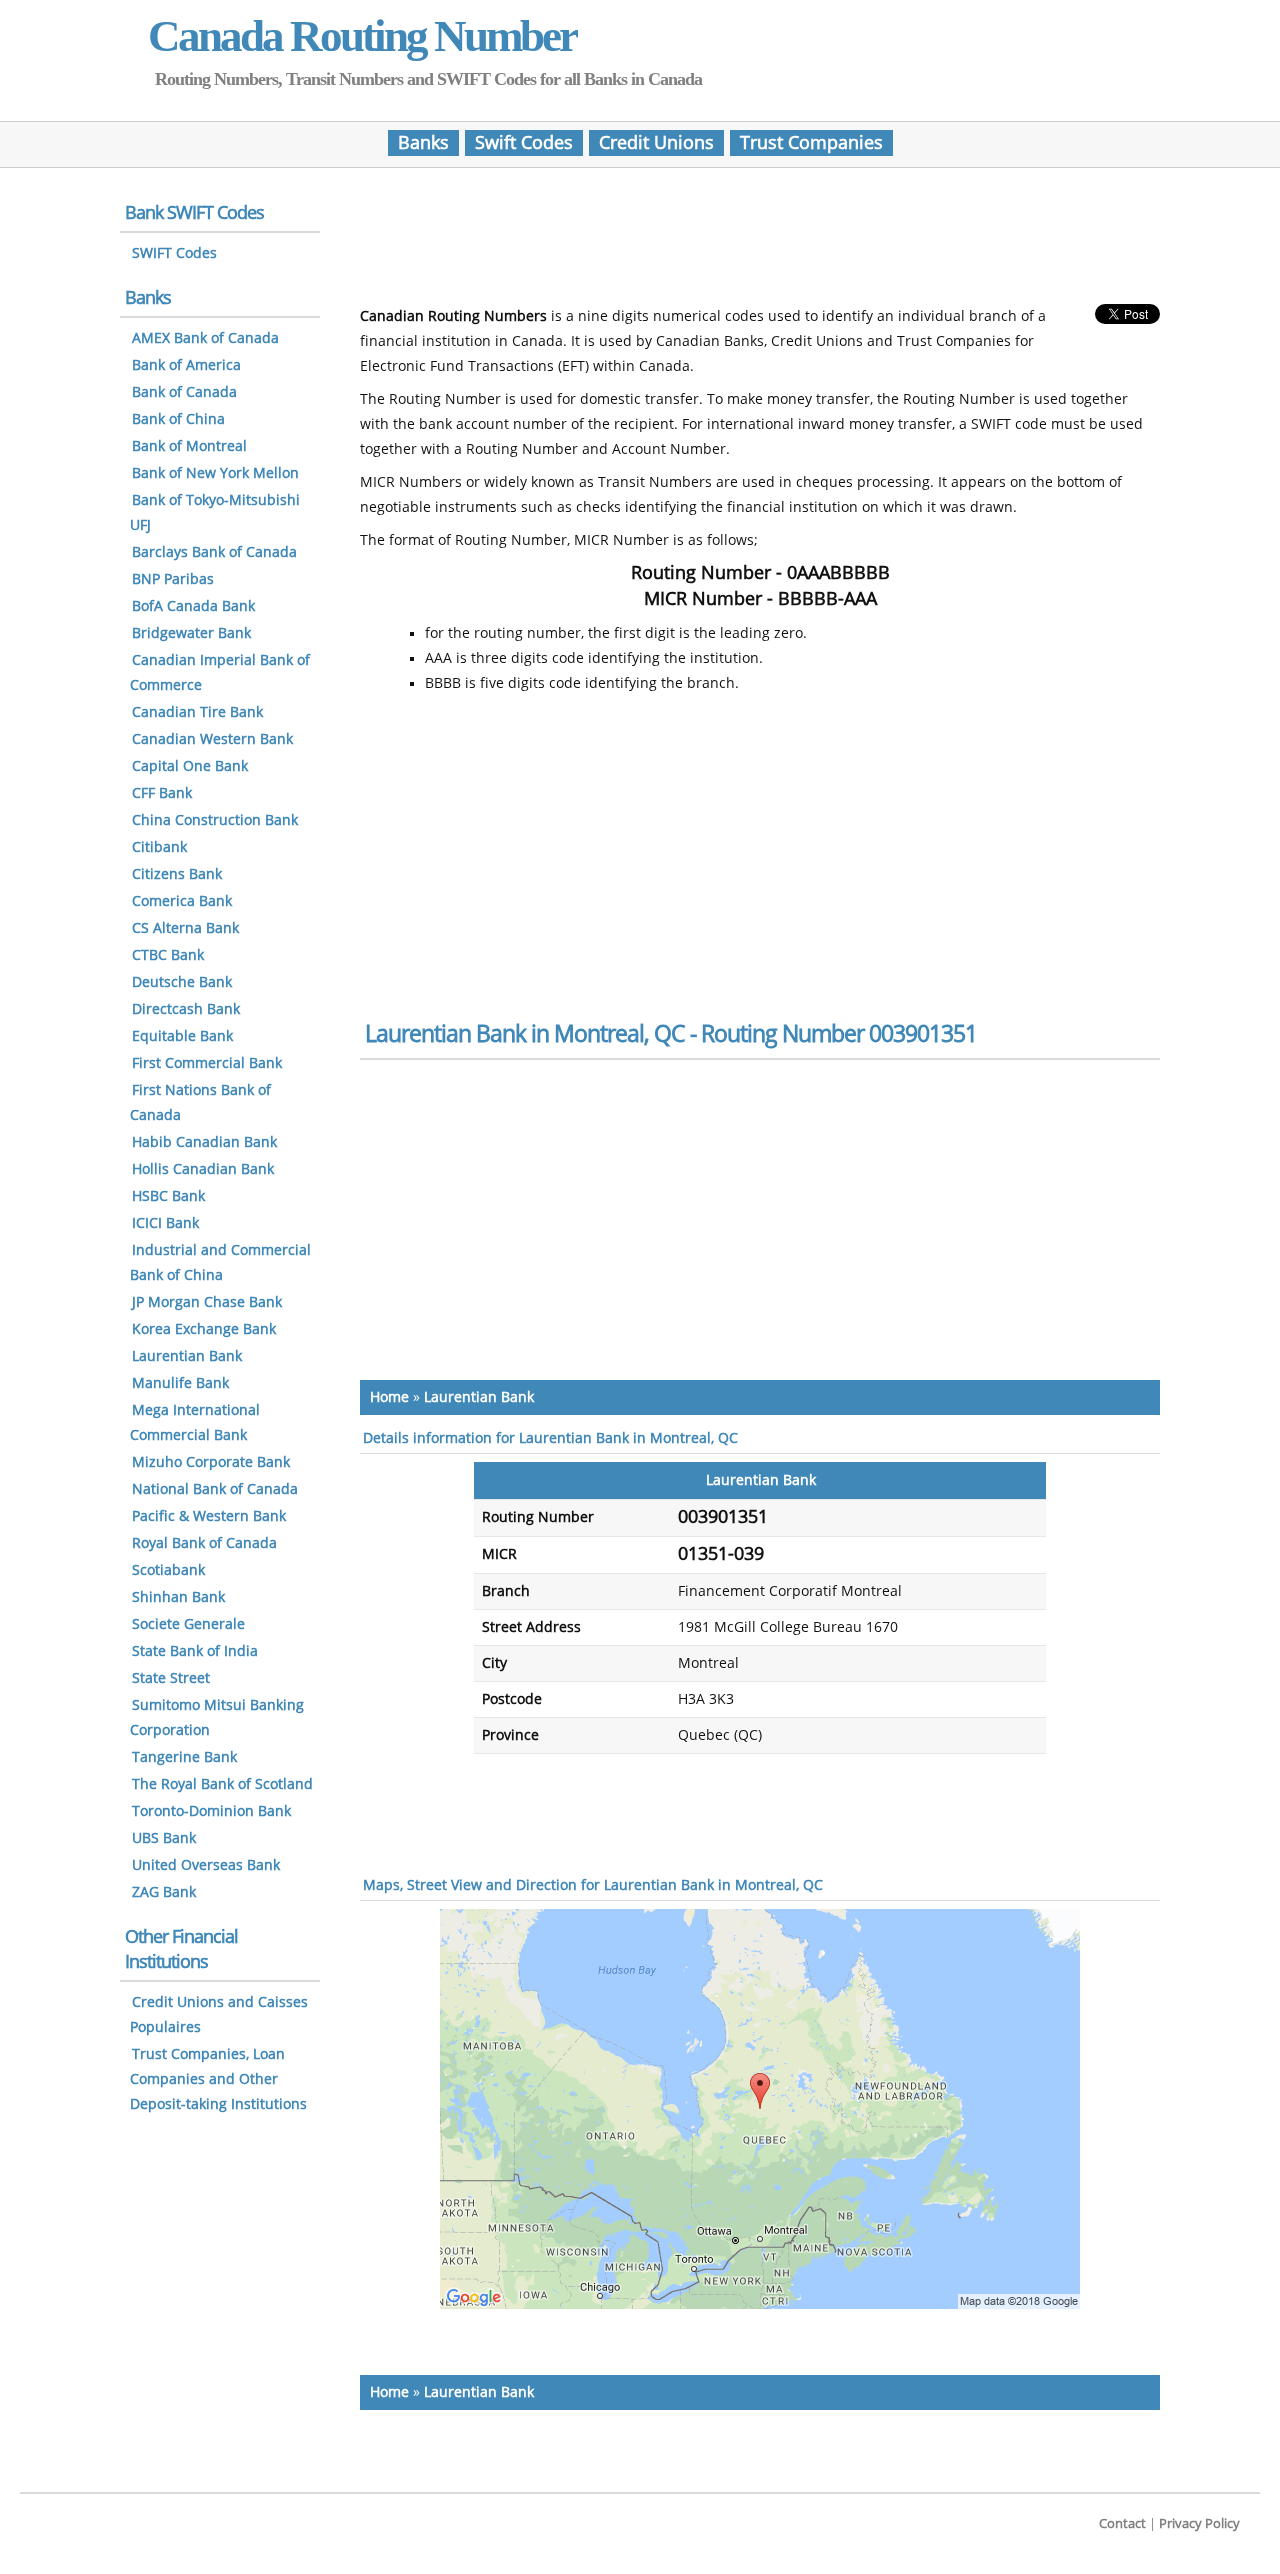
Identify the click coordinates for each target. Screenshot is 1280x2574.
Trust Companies (811, 143)
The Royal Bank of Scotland (222, 1784)
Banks (423, 143)
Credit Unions (656, 143)
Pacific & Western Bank (209, 1516)
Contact (1122, 2523)
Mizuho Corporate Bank (211, 1462)
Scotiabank (168, 1570)
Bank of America (186, 365)
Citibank (159, 847)
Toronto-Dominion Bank (211, 1811)
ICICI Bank (165, 1223)
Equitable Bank (182, 1036)
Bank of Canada (184, 392)
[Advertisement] (760, 243)
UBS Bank (164, 1838)
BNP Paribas (173, 579)
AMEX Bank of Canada (205, 338)
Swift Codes (524, 143)
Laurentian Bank (479, 1397)
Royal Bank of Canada (204, 1543)
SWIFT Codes (174, 253)
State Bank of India (195, 1651)
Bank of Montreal (189, 446)
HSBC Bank (168, 1196)
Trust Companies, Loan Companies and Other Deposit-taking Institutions (218, 2079)
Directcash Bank (186, 1009)
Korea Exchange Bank (204, 1329)
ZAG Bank (164, 1892)
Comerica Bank (182, 901)
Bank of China (178, 419)
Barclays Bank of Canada (214, 552)
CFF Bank (162, 793)
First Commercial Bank (207, 1063)
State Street (171, 1678)
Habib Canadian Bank (204, 1142)
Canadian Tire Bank (197, 712)
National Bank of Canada (215, 1489)
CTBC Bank (168, 955)
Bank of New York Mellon (215, 473)
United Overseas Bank (206, 1865)
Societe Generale (188, 1624)
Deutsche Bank (182, 982)
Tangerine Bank (184, 1757)
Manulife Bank (180, 1383)
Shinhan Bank (178, 1597)
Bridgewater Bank (191, 633)
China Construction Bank (215, 820)
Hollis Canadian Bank (203, 1169)
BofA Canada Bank (193, 606)
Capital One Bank (190, 766)
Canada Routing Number (362, 36)
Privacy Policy (1199, 2523)
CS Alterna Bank (185, 928)
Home (389, 1397)
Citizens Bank (177, 874)
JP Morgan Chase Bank (207, 1302)
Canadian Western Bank (212, 739)
